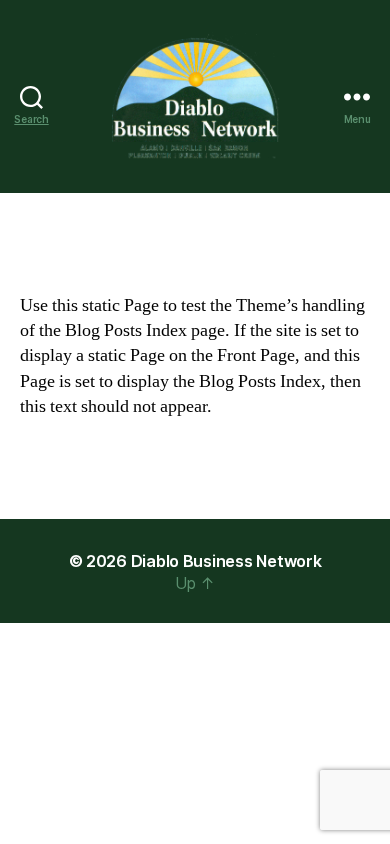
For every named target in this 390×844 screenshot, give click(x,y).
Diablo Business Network (226, 561)
